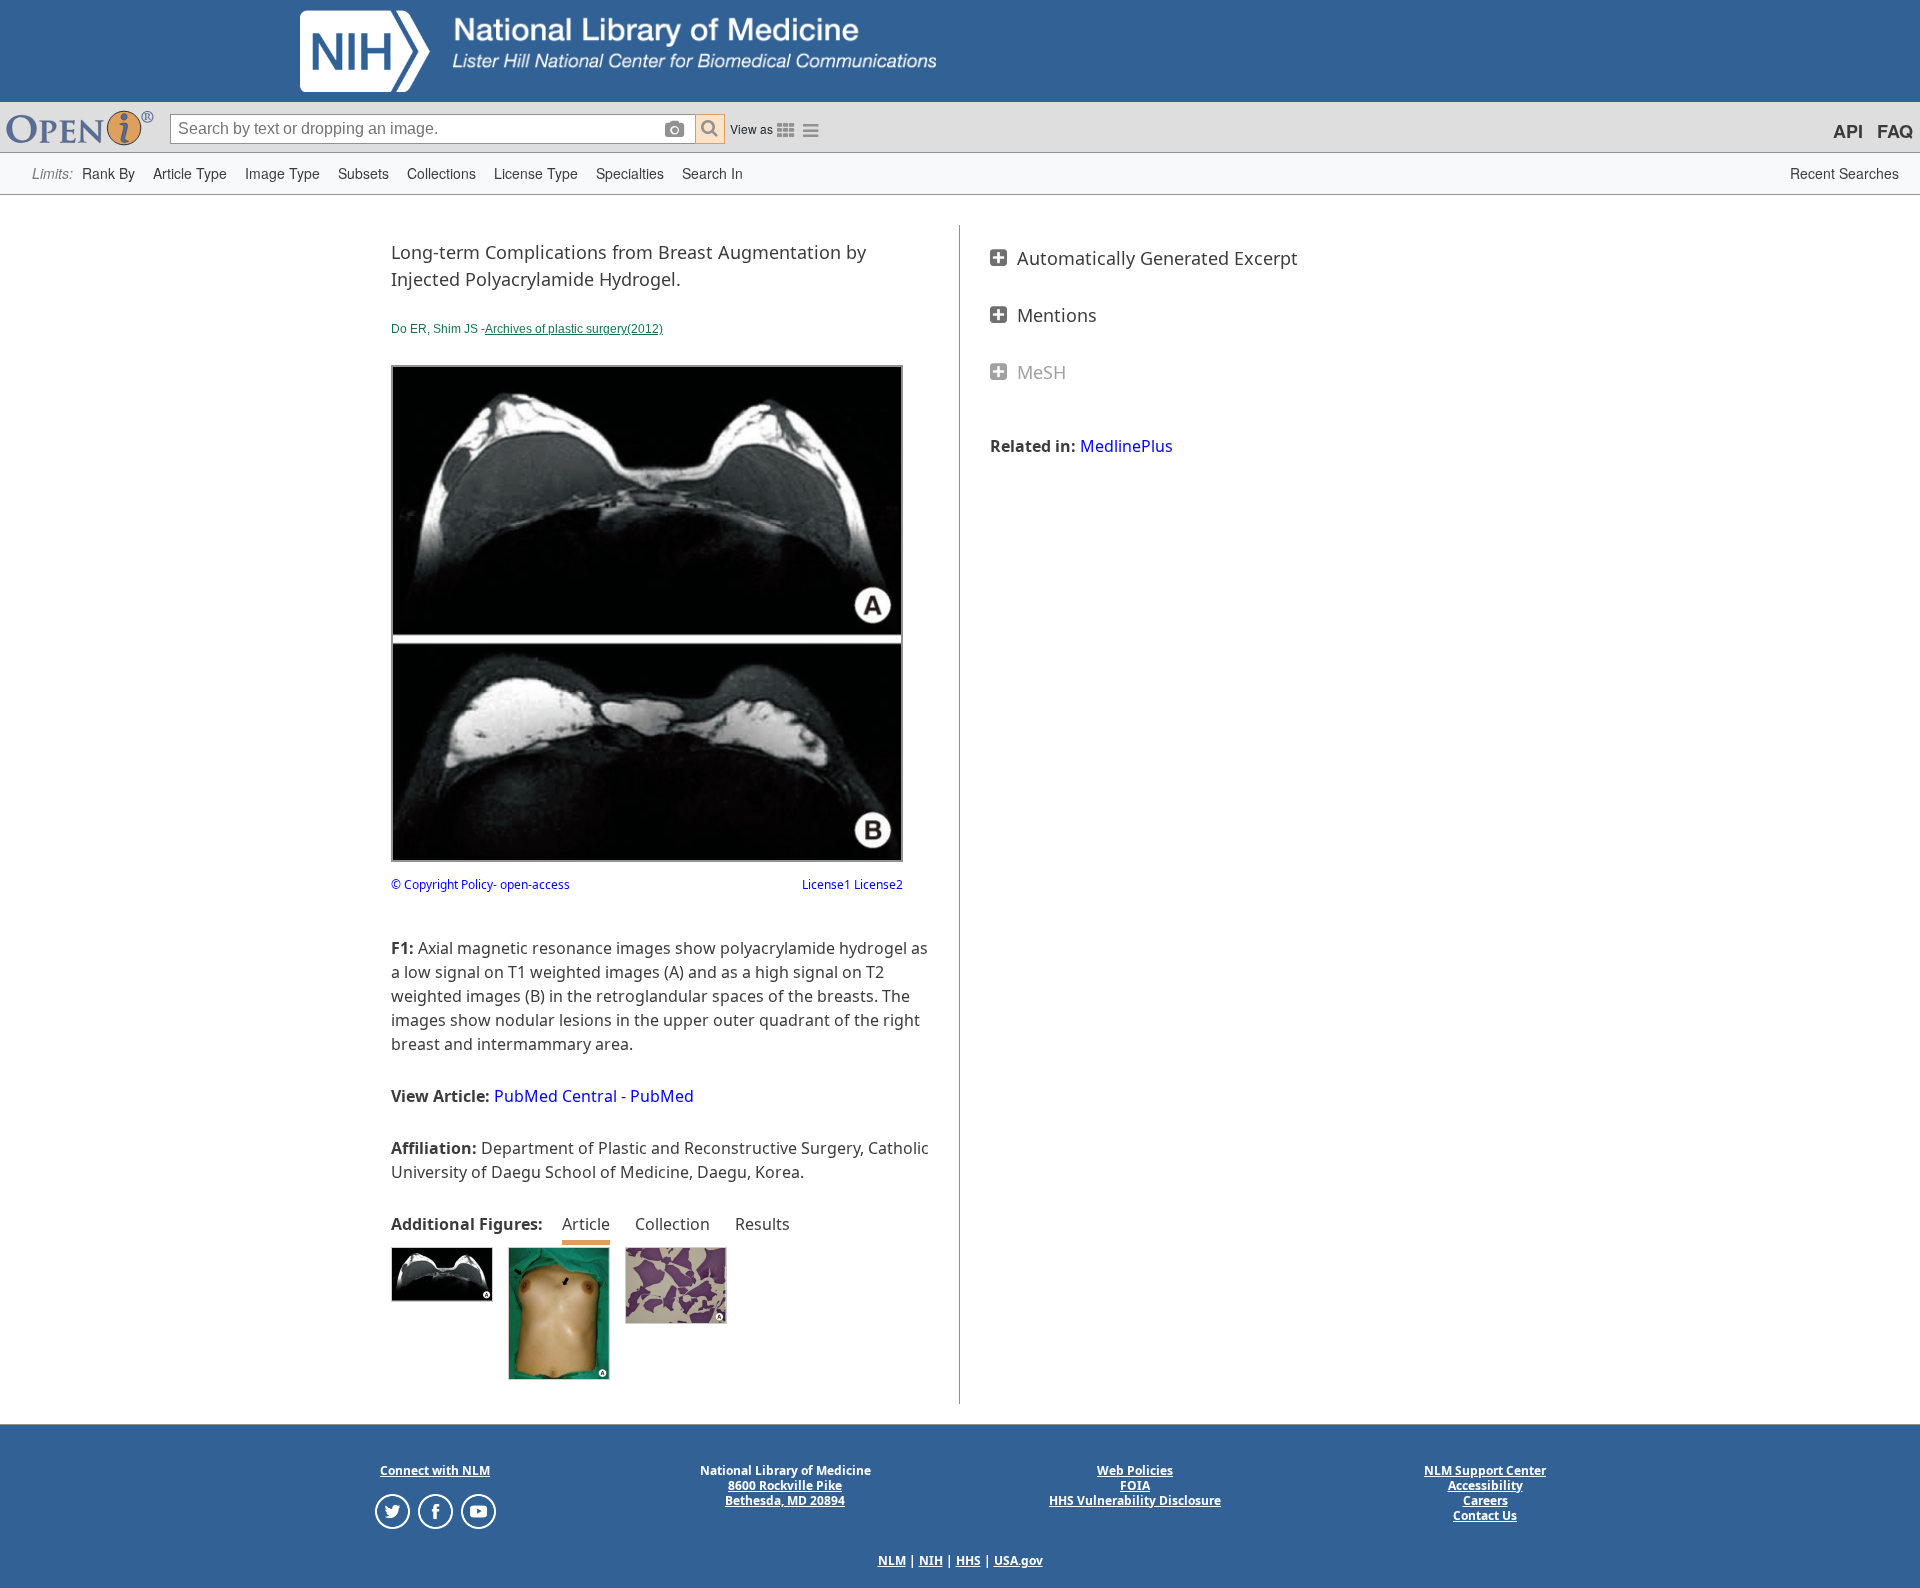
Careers (1485, 1500)
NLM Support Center (1485, 1470)
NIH (931, 1560)
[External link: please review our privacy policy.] (392, 1509)
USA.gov (1018, 1560)
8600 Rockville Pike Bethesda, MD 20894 (785, 1493)
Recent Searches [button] (1844, 173)
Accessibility (1485, 1485)
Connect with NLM (435, 1470)
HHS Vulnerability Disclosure (1135, 1500)
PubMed (662, 1096)
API (1848, 131)
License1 (826, 884)
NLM (892, 1560)
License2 (877, 884)
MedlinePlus (1126, 446)
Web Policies (1135, 1470)
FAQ (1895, 131)
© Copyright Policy (442, 884)
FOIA (1135, 1485)
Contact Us (1485, 1515)
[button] (108, 173)
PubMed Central (555, 1096)
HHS (968, 1560)
